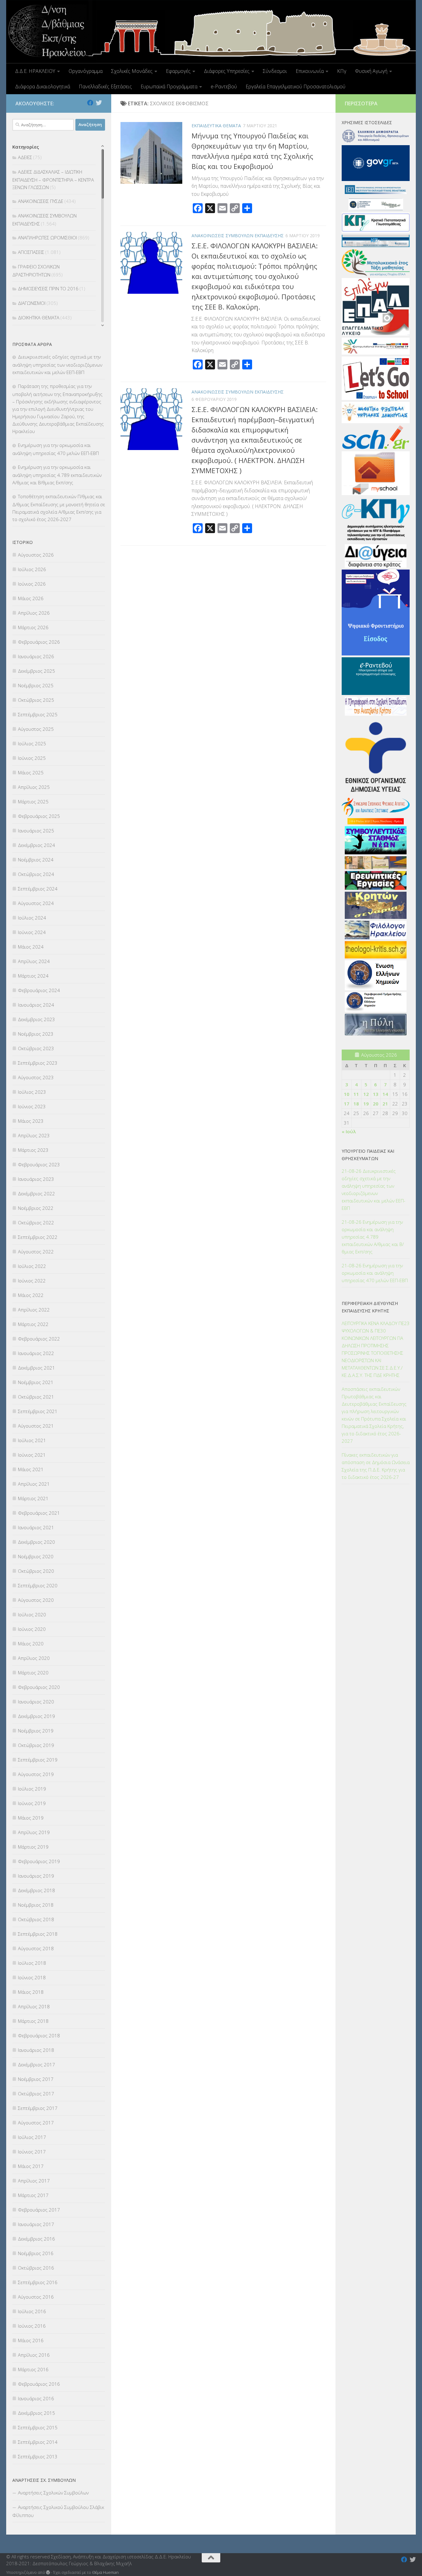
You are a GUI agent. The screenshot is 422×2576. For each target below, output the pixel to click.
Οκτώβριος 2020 (36, 1571)
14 (385, 1094)
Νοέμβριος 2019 (36, 1731)
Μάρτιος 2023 (33, 1150)
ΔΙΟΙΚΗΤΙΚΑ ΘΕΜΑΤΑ (39, 318)
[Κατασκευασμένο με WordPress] (48, 2572)
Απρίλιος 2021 (34, 1484)
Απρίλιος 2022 (34, 1310)
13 (376, 1094)
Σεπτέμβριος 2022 (38, 1237)
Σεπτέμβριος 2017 (38, 2108)
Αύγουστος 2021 (36, 1426)
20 (376, 1104)
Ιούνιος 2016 (32, 2326)
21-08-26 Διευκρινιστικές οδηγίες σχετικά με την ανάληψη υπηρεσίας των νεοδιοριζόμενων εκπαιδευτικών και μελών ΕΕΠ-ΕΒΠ (373, 1189)
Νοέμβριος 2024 (36, 860)
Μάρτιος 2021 (33, 1498)
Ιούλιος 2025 (32, 743)
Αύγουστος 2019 (36, 1774)
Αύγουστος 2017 (36, 2123)
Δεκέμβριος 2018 (36, 1890)
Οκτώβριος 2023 (36, 1048)
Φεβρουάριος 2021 (39, 1513)
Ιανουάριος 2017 (36, 2224)
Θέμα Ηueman (105, 2572)
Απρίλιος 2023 (34, 1135)
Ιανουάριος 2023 (36, 1179)
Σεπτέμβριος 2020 (38, 1585)
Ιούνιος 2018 (32, 1977)
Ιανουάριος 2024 (36, 1005)
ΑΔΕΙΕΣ (25, 157)
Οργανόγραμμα (86, 71)
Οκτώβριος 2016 (36, 2268)
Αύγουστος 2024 (36, 903)
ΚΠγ (342, 71)
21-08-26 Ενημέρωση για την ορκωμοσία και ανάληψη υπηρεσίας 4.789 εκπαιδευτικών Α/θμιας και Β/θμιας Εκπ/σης (373, 1237)
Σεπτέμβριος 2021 (38, 1411)
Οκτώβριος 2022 (36, 1223)
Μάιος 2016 (31, 2340)
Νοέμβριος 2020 (36, 1556)
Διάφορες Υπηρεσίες (227, 71)
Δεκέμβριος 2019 (36, 1716)
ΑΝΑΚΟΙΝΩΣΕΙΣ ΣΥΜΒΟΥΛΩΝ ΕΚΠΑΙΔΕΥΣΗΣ (238, 236)
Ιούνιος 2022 (32, 1281)
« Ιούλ (349, 1131)
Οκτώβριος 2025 (36, 700)
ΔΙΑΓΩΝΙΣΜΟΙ (32, 303)
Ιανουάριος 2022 (36, 1353)
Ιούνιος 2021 (32, 1455)
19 (366, 1104)
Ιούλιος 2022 (32, 1266)
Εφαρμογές (178, 71)
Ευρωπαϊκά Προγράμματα (169, 86)
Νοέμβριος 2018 (36, 1905)
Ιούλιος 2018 (32, 1963)
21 (385, 1104)
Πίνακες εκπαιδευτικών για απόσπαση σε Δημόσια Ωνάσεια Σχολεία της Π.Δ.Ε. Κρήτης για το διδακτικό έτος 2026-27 (376, 1466)
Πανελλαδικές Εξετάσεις (105, 86)
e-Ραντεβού (224, 86)
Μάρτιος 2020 (33, 1673)
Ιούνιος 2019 (32, 1803)
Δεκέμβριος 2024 (36, 845)
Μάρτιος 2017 (33, 2195)
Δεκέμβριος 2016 (36, 2239)
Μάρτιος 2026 (33, 627)
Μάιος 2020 (31, 1644)
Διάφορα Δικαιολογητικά (43, 86)
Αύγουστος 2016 (36, 2297)
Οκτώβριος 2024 (36, 874)
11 (356, 1094)
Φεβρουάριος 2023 (39, 1164)
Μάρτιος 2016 (33, 2369)
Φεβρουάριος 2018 (39, 2035)
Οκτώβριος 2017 (36, 2094)
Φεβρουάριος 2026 (39, 642)
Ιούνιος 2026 (32, 584)
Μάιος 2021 (31, 1469)
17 (347, 1104)
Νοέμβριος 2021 (36, 1382)
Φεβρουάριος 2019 (39, 1861)
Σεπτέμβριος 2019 (38, 1760)
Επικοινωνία (310, 71)
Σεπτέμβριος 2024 (38, 889)
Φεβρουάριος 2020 (39, 1687)
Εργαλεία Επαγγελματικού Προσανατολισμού (295, 86)
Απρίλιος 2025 (34, 787)
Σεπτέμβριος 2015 (38, 2427)
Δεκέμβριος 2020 (36, 1542)
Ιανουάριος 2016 (36, 2398)
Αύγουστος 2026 (36, 555)
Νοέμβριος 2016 (36, 2253)
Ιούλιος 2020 (32, 1614)
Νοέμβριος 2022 (36, 1208)
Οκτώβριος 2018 (36, 1919)
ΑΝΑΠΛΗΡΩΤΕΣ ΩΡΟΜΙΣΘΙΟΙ (47, 238)
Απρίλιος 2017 (34, 2181)
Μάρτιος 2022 (33, 1324)
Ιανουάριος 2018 (36, 2050)
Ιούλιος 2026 (32, 569)
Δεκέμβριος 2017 (36, 2065)
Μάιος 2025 (31, 772)
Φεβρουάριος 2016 (39, 2384)
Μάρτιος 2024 (33, 976)
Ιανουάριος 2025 (36, 831)
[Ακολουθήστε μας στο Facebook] (90, 103)
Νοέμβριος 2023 (36, 1034)
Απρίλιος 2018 (34, 2006)
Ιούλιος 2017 (32, 2137)
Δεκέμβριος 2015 (36, 2413)
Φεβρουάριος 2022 (39, 1339)
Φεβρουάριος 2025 (39, 816)
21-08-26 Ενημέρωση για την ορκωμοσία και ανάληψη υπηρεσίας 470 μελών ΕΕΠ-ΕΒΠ (375, 1273)
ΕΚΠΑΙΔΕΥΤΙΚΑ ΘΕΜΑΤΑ (216, 126)
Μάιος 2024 (31, 947)
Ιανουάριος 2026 (36, 656)
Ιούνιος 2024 (32, 932)
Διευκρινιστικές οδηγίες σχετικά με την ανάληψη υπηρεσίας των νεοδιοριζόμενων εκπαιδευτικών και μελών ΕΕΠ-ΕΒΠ (57, 364)
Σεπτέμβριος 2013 (38, 2456)
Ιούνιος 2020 (32, 1629)
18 (356, 1104)
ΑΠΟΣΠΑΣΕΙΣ (31, 252)
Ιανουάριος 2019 (36, 1876)
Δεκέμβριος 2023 (36, 1019)
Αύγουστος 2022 (36, 1252)
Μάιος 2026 (31, 598)
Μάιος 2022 (31, 1295)
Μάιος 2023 (31, 1121)
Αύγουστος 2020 (36, 1600)
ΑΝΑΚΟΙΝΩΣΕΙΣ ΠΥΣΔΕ (41, 201)
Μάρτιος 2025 (33, 802)
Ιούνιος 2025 (32, 758)
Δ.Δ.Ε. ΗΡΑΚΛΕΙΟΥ (35, 71)
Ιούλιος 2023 (32, 1092)
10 (347, 1094)
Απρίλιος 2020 (34, 1658)
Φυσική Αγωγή (371, 71)
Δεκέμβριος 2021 (36, 1368)
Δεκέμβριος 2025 (36, 671)
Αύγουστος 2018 (36, 1948)
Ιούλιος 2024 (32, 918)
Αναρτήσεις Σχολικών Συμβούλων (53, 2493)
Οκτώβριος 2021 (36, 1397)
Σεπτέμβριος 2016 (38, 2282)
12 (366, 1094)
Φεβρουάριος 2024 (39, 990)
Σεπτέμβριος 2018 (38, 1934)
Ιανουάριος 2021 (36, 1527)
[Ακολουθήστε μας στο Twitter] (99, 103)
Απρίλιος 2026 (34, 613)
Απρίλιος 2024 (34, 961)
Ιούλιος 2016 (32, 2311)
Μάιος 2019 (31, 1818)
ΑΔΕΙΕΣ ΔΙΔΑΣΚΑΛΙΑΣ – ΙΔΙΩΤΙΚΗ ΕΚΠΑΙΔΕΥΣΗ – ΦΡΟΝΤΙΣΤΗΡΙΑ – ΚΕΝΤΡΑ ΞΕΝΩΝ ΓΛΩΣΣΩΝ (53, 179)
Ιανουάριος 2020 (36, 1702)
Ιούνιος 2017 (32, 2152)
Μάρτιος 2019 (33, 1847)
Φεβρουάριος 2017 (39, 2210)
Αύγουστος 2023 (36, 1077)
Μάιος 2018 (31, 1992)
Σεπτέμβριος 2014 (38, 2442)
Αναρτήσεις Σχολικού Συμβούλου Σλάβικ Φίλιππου (58, 2511)
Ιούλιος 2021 (32, 1440)
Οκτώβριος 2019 (36, 1745)
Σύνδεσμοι (275, 71)
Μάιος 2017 (31, 2166)
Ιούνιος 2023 (32, 1106)
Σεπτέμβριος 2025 (38, 714)
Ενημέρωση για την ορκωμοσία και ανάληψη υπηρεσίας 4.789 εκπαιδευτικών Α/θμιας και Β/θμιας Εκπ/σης (57, 475)
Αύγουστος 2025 (36, 729)
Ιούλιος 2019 (32, 1789)
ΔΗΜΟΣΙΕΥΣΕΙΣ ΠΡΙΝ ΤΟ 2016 (48, 288)
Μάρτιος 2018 (33, 2021)
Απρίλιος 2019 (34, 1832)
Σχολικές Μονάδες (132, 71)
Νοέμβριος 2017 (36, 2079)
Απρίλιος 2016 (34, 2355)
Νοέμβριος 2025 (36, 685)
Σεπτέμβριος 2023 (38, 1063)
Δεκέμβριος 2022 (36, 1193)
